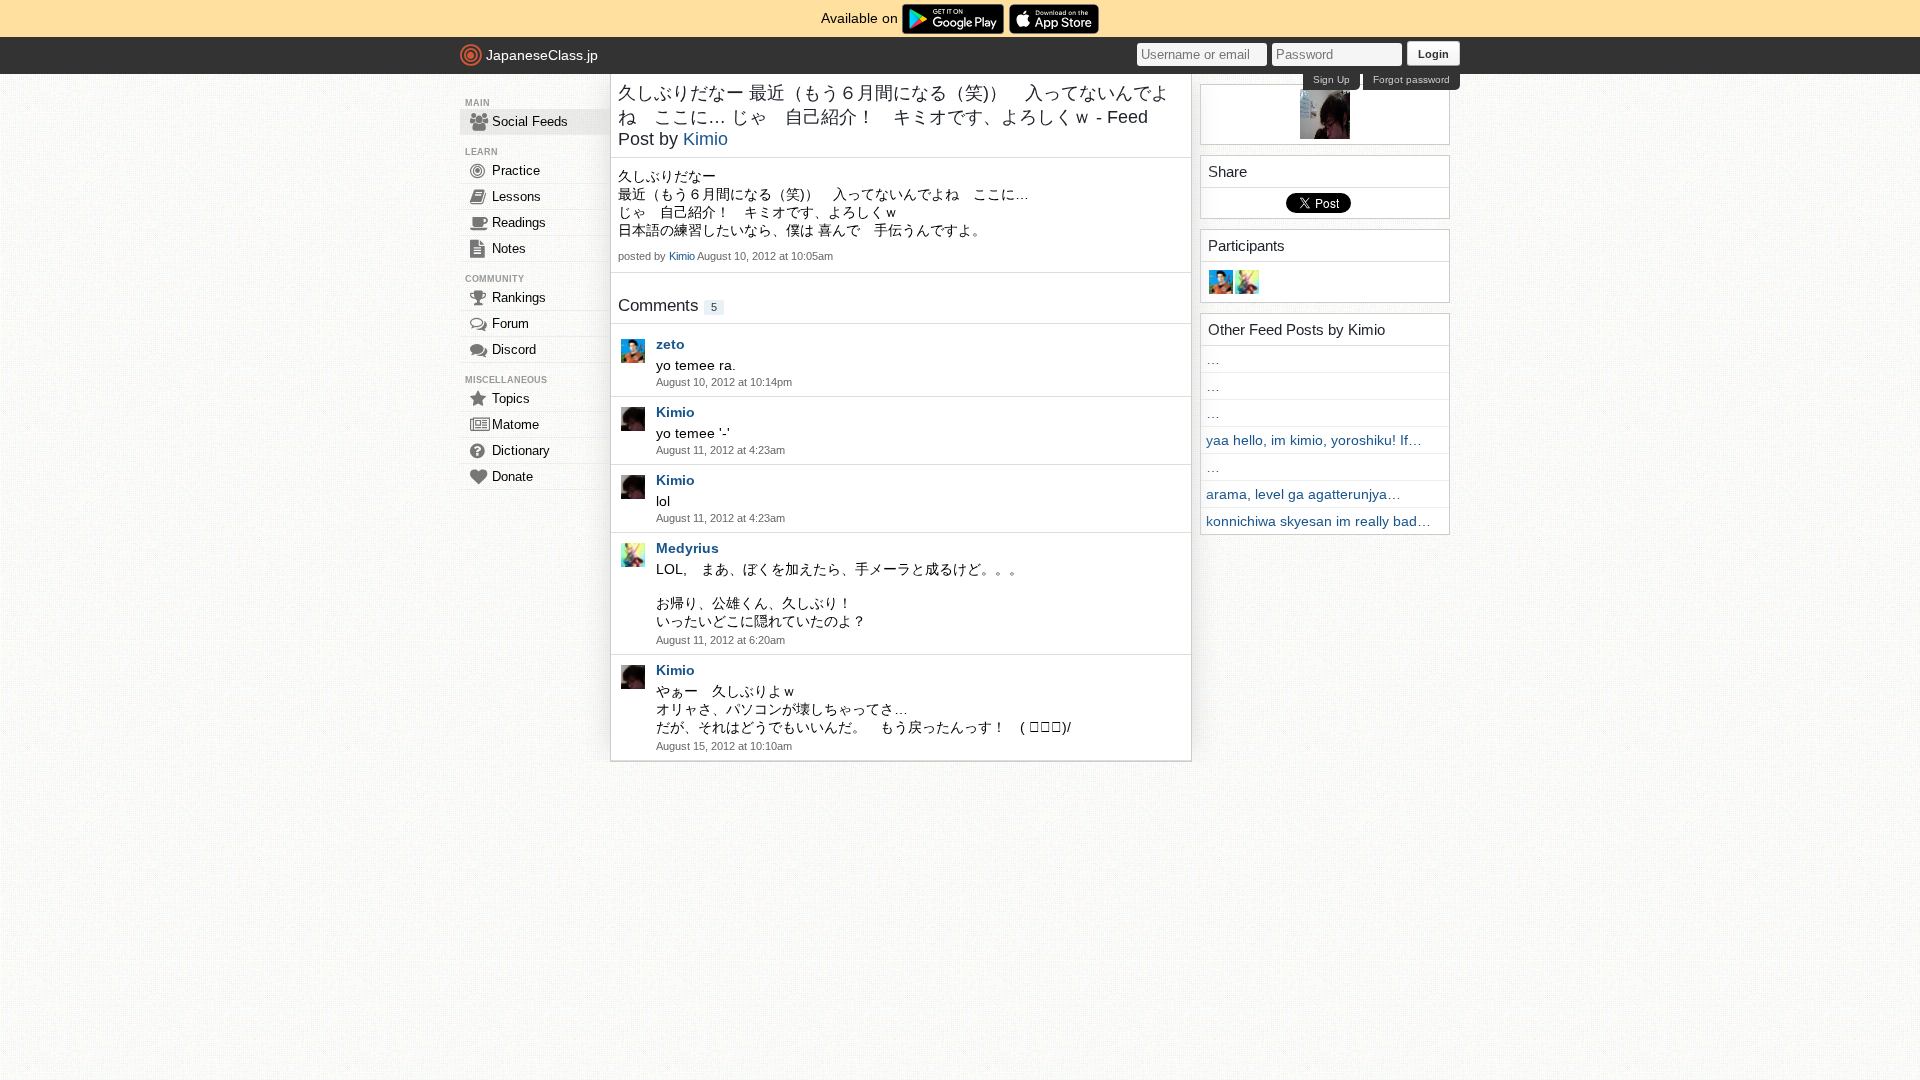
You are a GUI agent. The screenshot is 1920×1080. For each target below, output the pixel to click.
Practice (516, 170)
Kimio (705, 139)
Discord (514, 349)
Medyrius (687, 548)
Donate (512, 476)
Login (1433, 54)
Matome (515, 424)
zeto (670, 344)
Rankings (519, 297)
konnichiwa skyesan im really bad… (1318, 521)
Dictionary (521, 450)
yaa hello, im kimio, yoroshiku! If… (1314, 440)
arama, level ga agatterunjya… (1303, 494)
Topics (511, 398)
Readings (519, 222)
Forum (510, 323)
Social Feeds (530, 121)
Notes (509, 248)
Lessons (516, 196)
